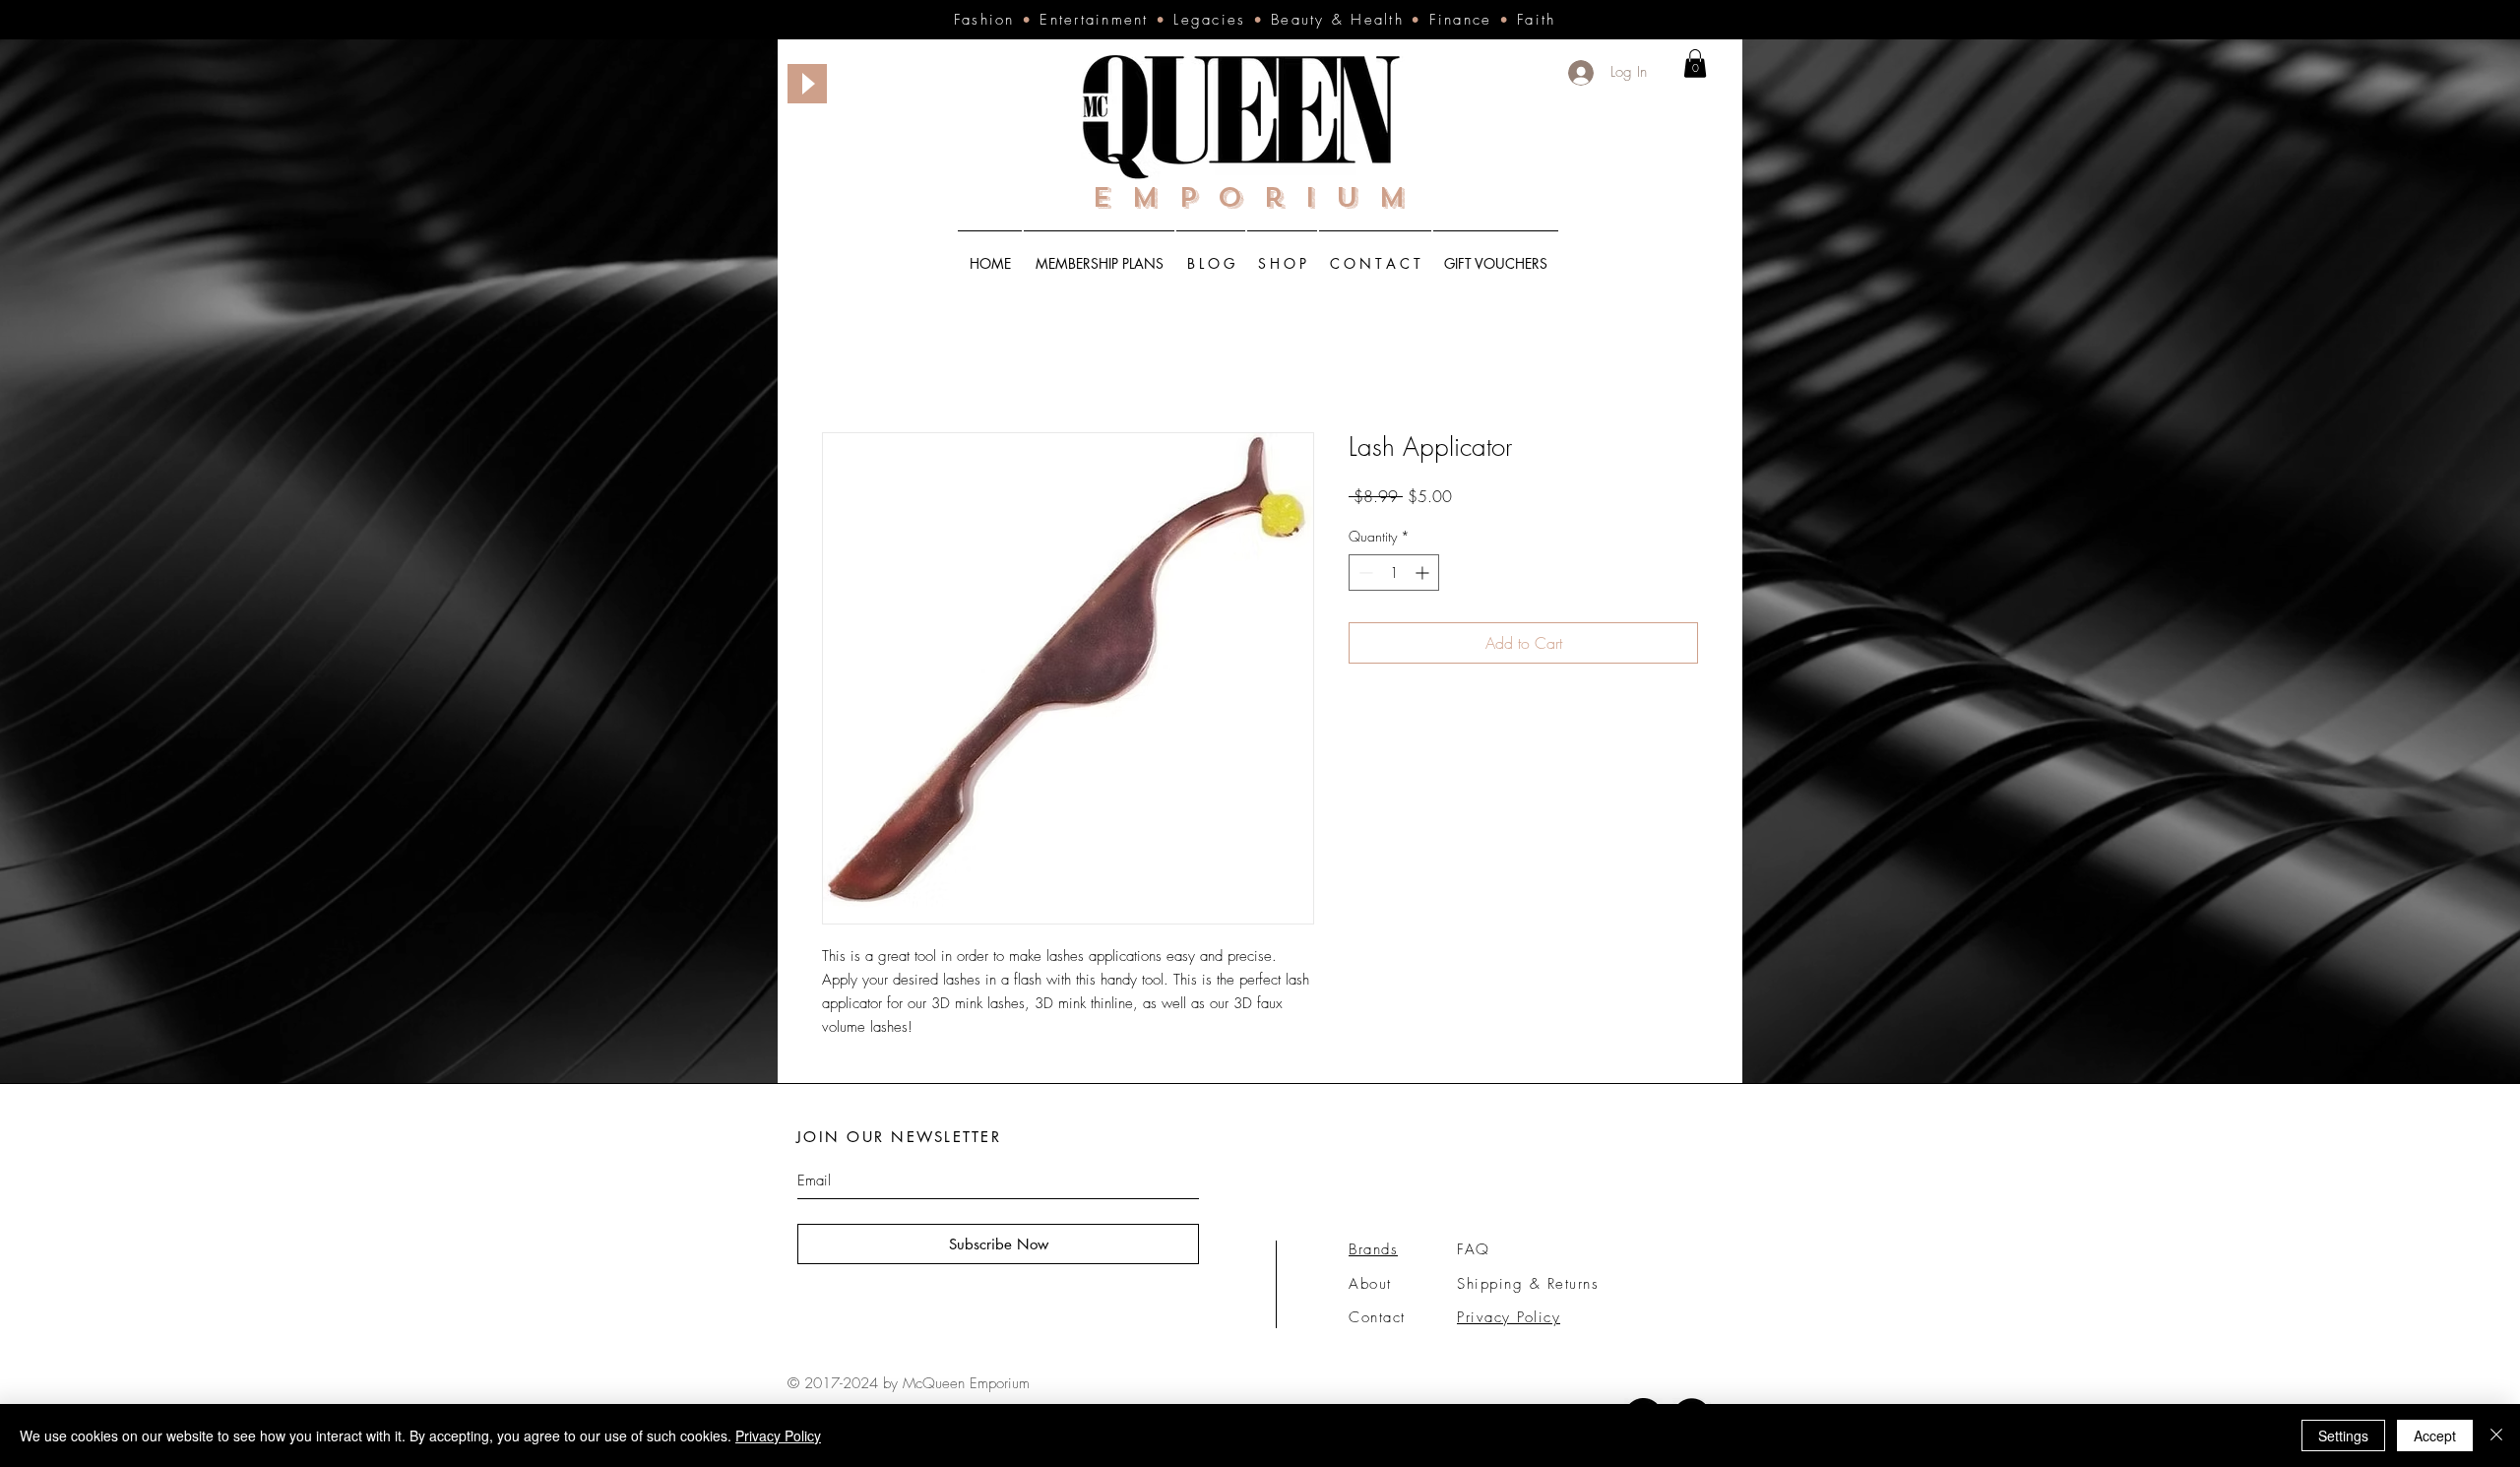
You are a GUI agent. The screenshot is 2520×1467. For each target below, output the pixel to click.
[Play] (807, 84)
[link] (1695, 64)
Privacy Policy (778, 1435)
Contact (1377, 1319)
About (1370, 1286)
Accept (2435, 1435)
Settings (2343, 1435)
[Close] (2496, 1435)
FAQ (1474, 1251)
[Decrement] (1364, 574)
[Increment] (1424, 574)
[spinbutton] (1394, 574)
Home (842, 363)
